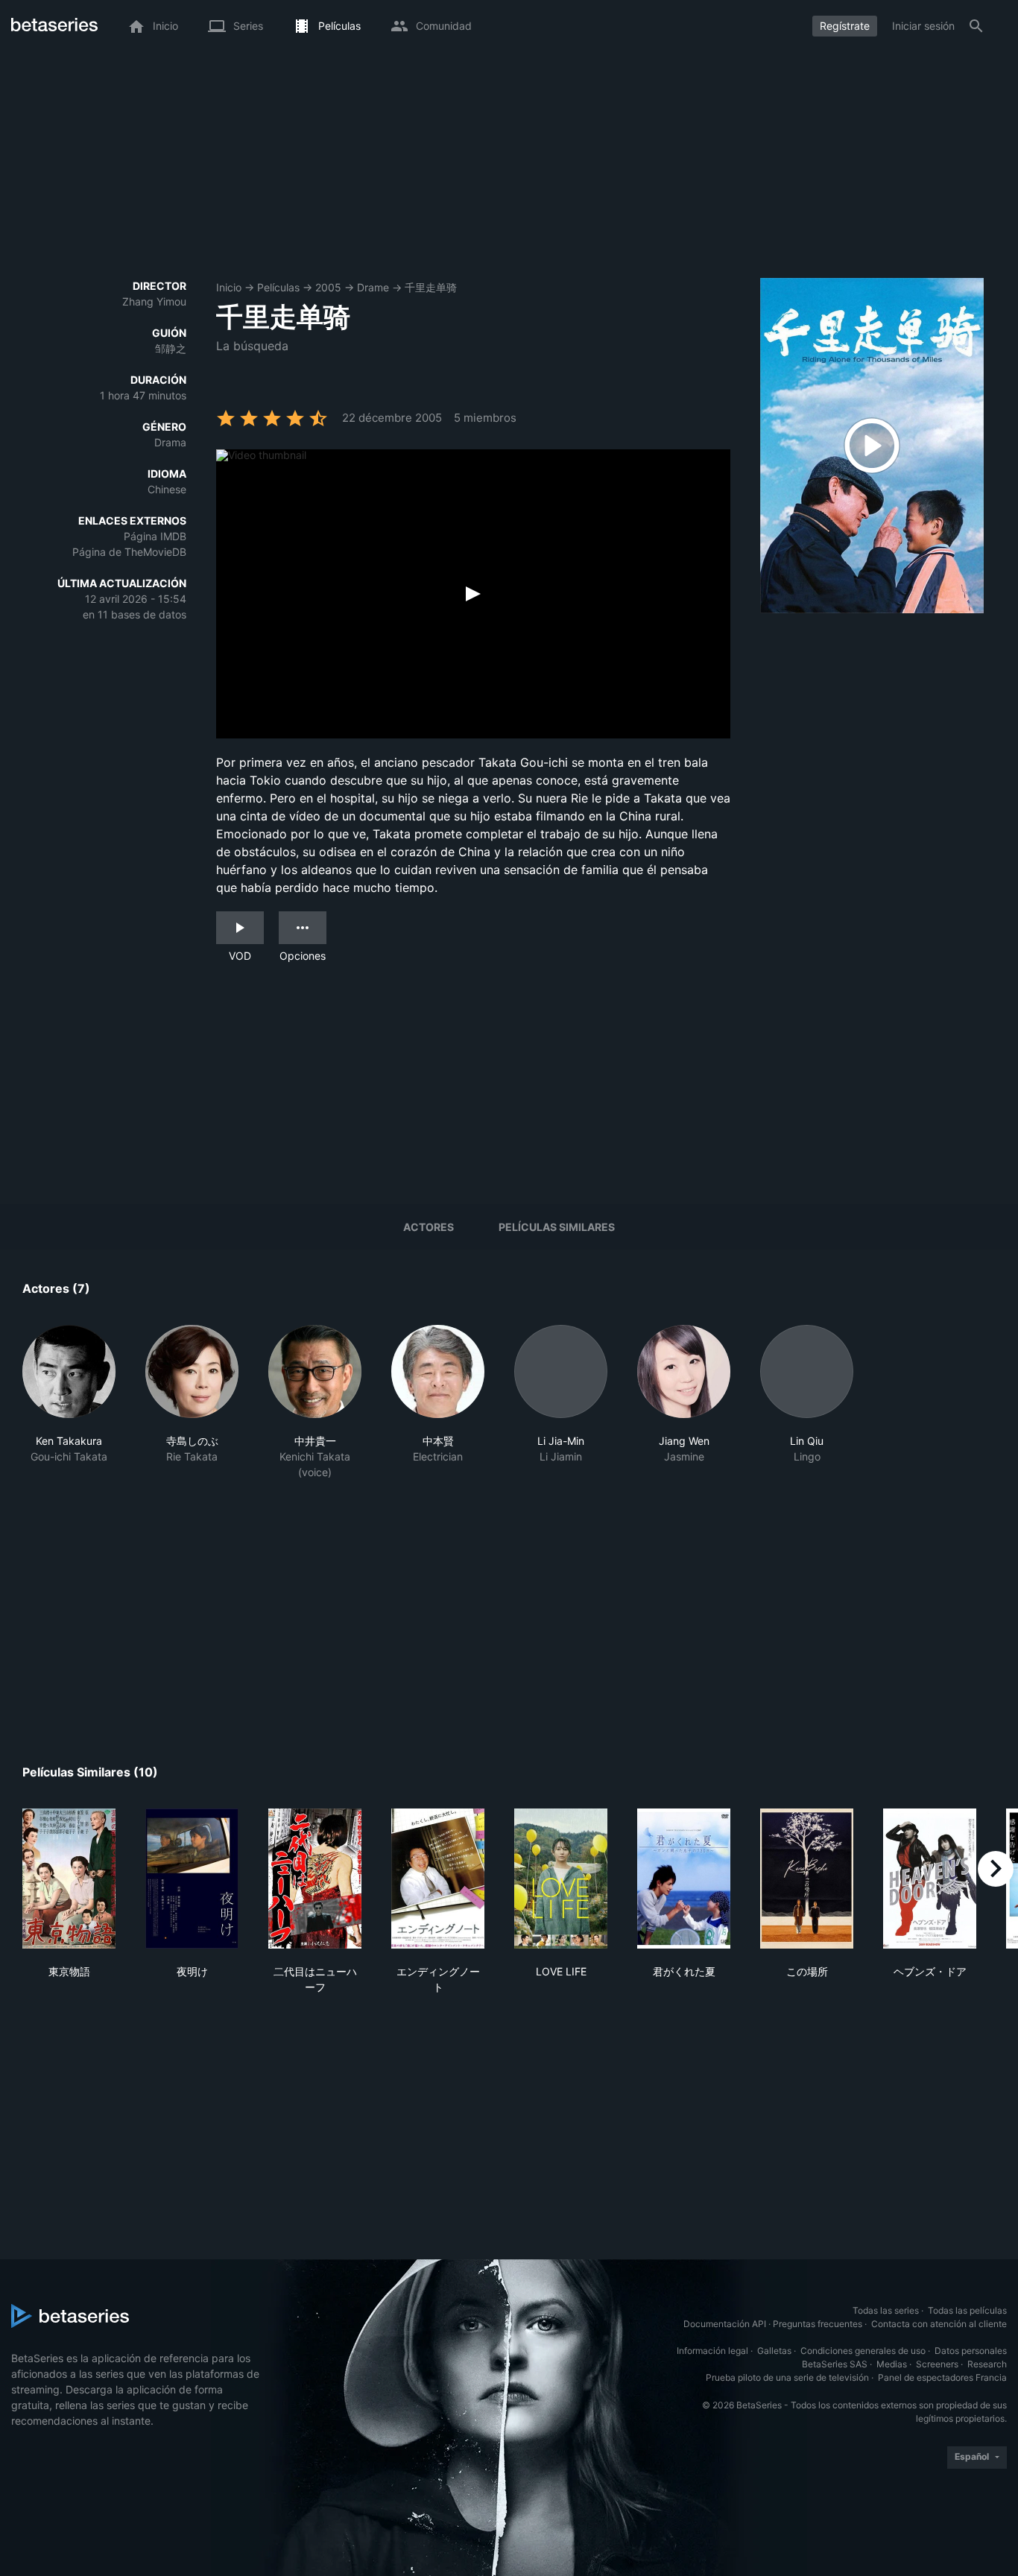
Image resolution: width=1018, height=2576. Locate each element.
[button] (69, 1402)
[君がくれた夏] (684, 1879)
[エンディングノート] (438, 1879)
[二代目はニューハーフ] (315, 1879)
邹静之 (171, 348)
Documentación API (725, 2324)
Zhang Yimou (154, 301)
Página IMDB (155, 536)
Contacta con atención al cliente (939, 2324)
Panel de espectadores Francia (942, 2377)
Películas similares (557, 1227)
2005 (328, 287)
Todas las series (886, 2310)
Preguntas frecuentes (818, 2324)
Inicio (229, 287)
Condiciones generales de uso (863, 2351)
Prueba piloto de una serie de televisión (787, 2377)
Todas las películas (967, 2310)
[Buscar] (976, 26)
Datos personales (971, 2351)
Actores (429, 1227)
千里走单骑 (431, 287)
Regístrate (845, 26)
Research (987, 2364)
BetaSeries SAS (835, 2364)
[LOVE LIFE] (561, 1879)
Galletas (774, 2351)
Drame (373, 287)
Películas (278, 287)
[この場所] (807, 1879)
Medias (892, 2364)
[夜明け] (192, 1879)
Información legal (712, 2351)
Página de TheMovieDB (129, 552)
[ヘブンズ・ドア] (930, 1879)
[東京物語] (69, 1879)
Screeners (937, 2364)
